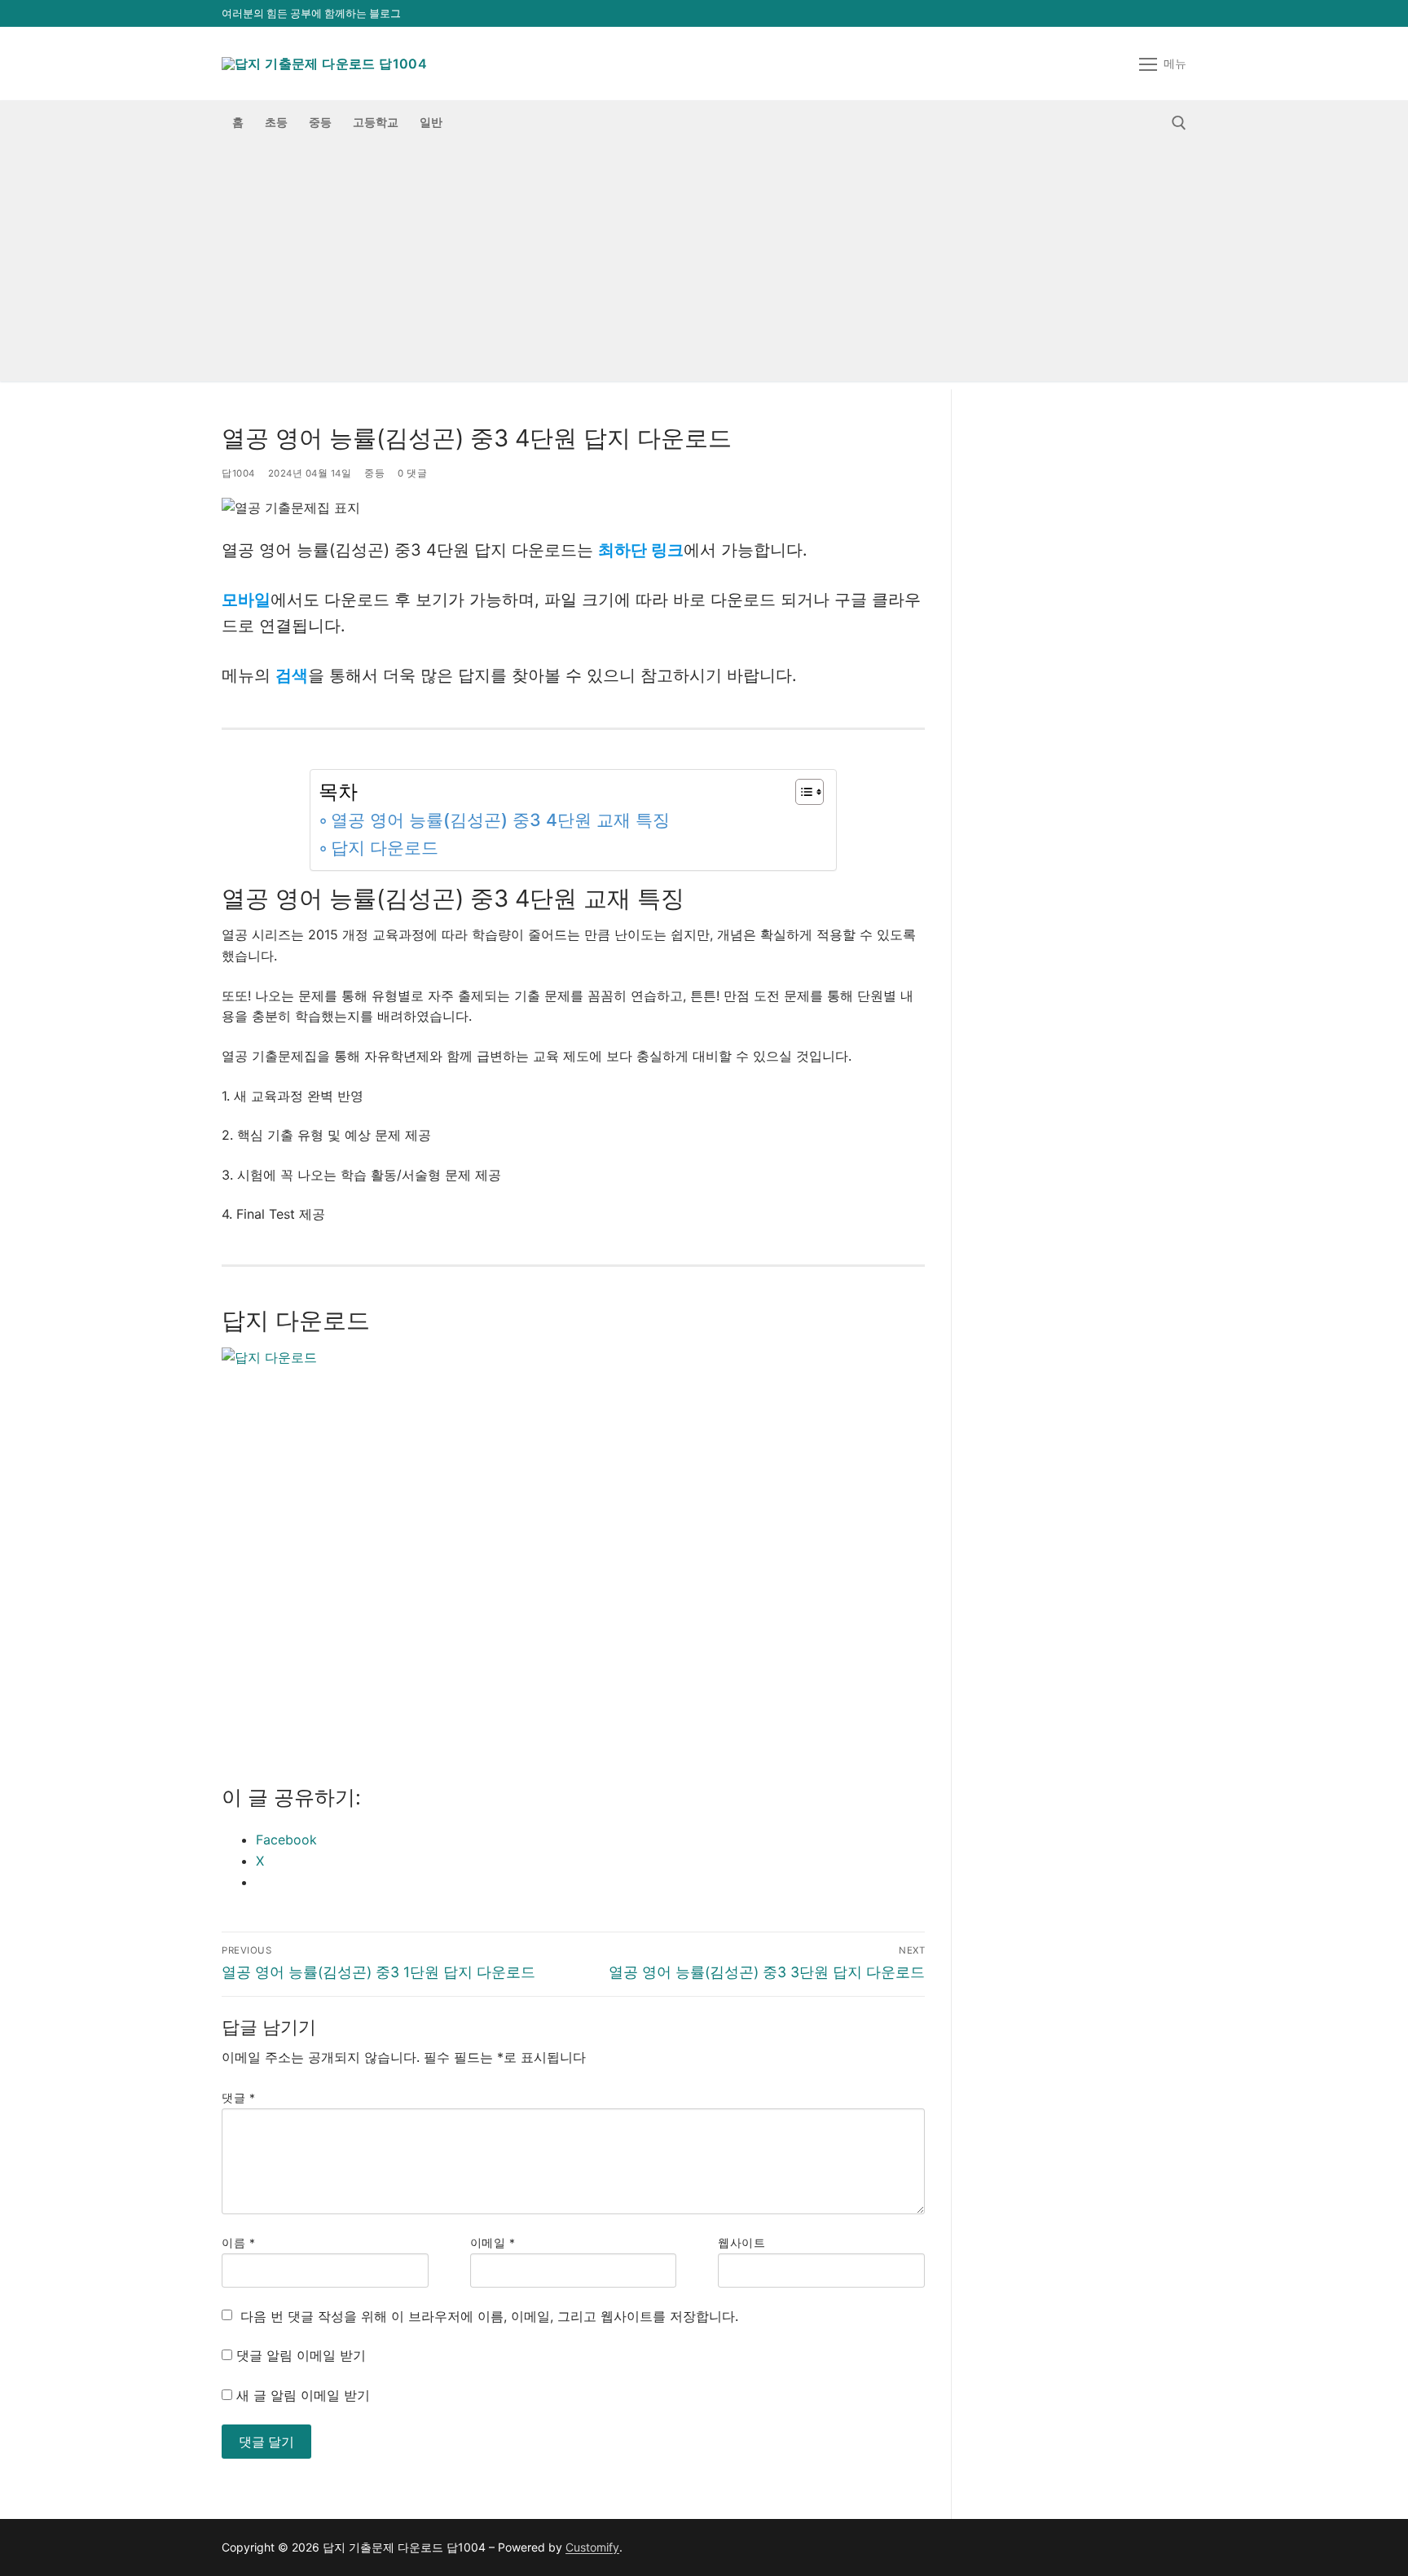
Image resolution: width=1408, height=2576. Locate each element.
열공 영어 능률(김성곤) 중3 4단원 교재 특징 (500, 820)
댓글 (238, 2098)
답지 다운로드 (385, 848)
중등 (374, 473)
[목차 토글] (801, 792)
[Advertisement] (704, 267)
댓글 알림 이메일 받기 (301, 2355)
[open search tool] (1179, 123)
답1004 (238, 473)
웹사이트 (741, 2243)
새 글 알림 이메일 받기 (303, 2395)
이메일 (493, 2243)
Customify (592, 2547)
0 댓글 (412, 473)
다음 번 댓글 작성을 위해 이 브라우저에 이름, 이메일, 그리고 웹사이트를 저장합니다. (489, 2316)
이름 (238, 2243)
